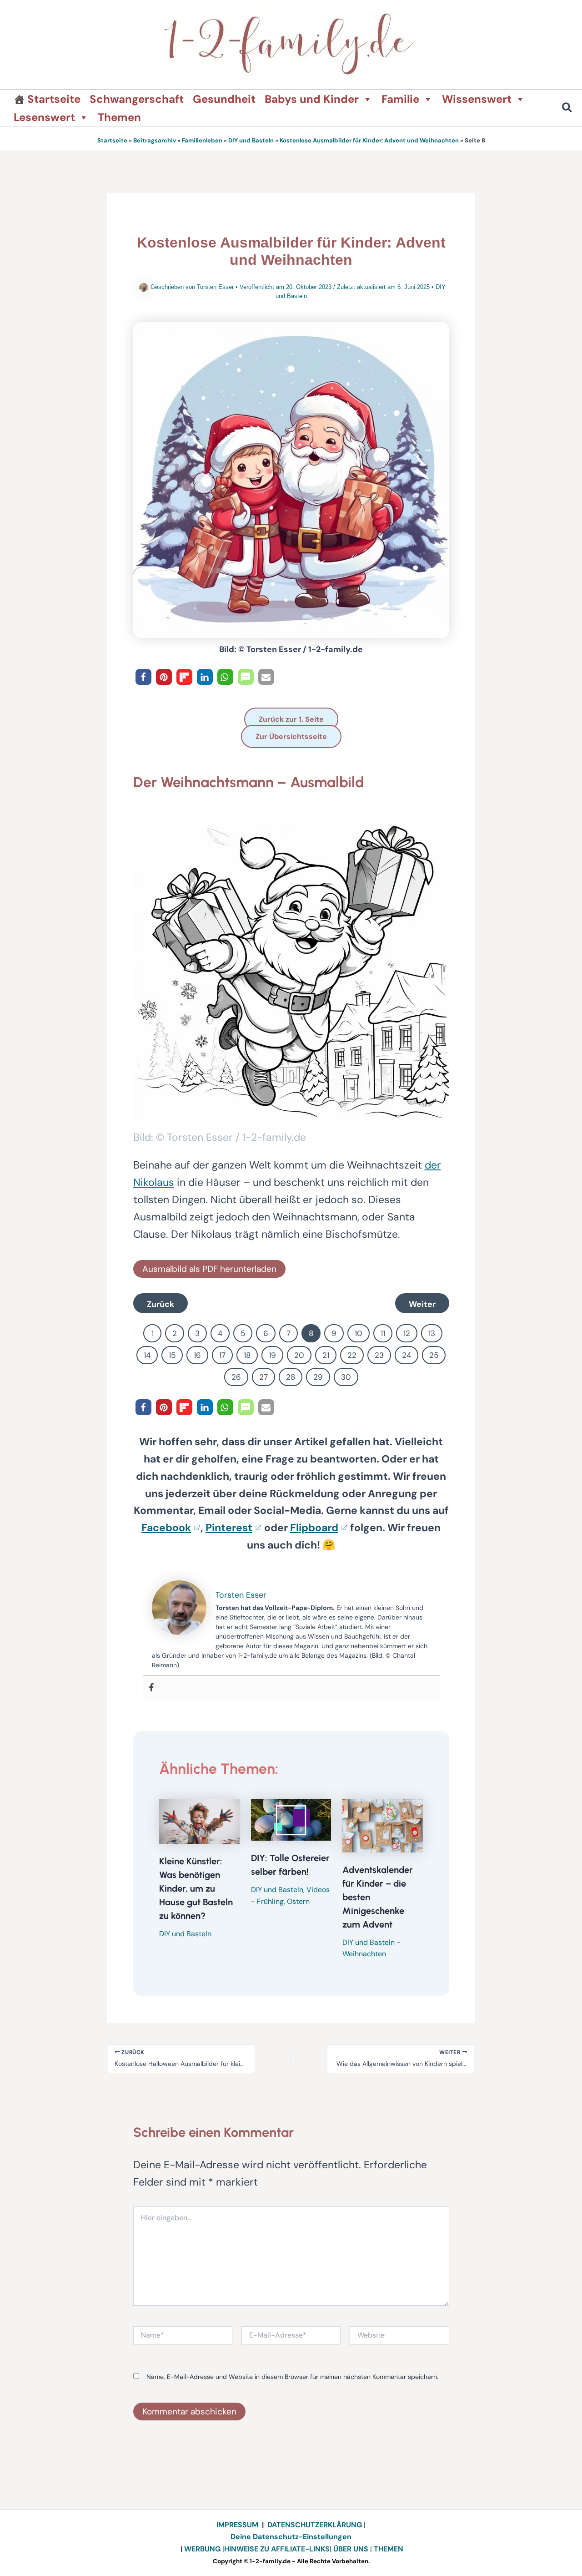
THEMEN (389, 2549)
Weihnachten (364, 1954)
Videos (318, 1890)
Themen (119, 117)
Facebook (166, 1528)
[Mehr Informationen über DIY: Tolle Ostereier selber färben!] (291, 1819)
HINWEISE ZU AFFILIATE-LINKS (277, 2549)
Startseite (54, 99)
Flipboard (314, 1528)
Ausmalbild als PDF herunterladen (209, 1269)
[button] (567, 109)
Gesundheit (224, 99)
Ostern (298, 1901)
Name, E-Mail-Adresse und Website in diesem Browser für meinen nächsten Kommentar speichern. (292, 2377)
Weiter (422, 1304)
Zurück (161, 1304)
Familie (400, 99)
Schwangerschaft (137, 99)
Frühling (270, 1901)
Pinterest (229, 1528)
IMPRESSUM (237, 2525)
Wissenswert (477, 99)
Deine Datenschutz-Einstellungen (291, 2537)
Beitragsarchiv (155, 140)
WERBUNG (203, 2549)
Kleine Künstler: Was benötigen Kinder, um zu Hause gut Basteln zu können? (196, 1888)
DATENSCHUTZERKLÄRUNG (315, 2525)
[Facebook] (151, 1688)
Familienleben (202, 140)
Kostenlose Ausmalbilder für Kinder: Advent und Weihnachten (369, 140)
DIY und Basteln (251, 140)
